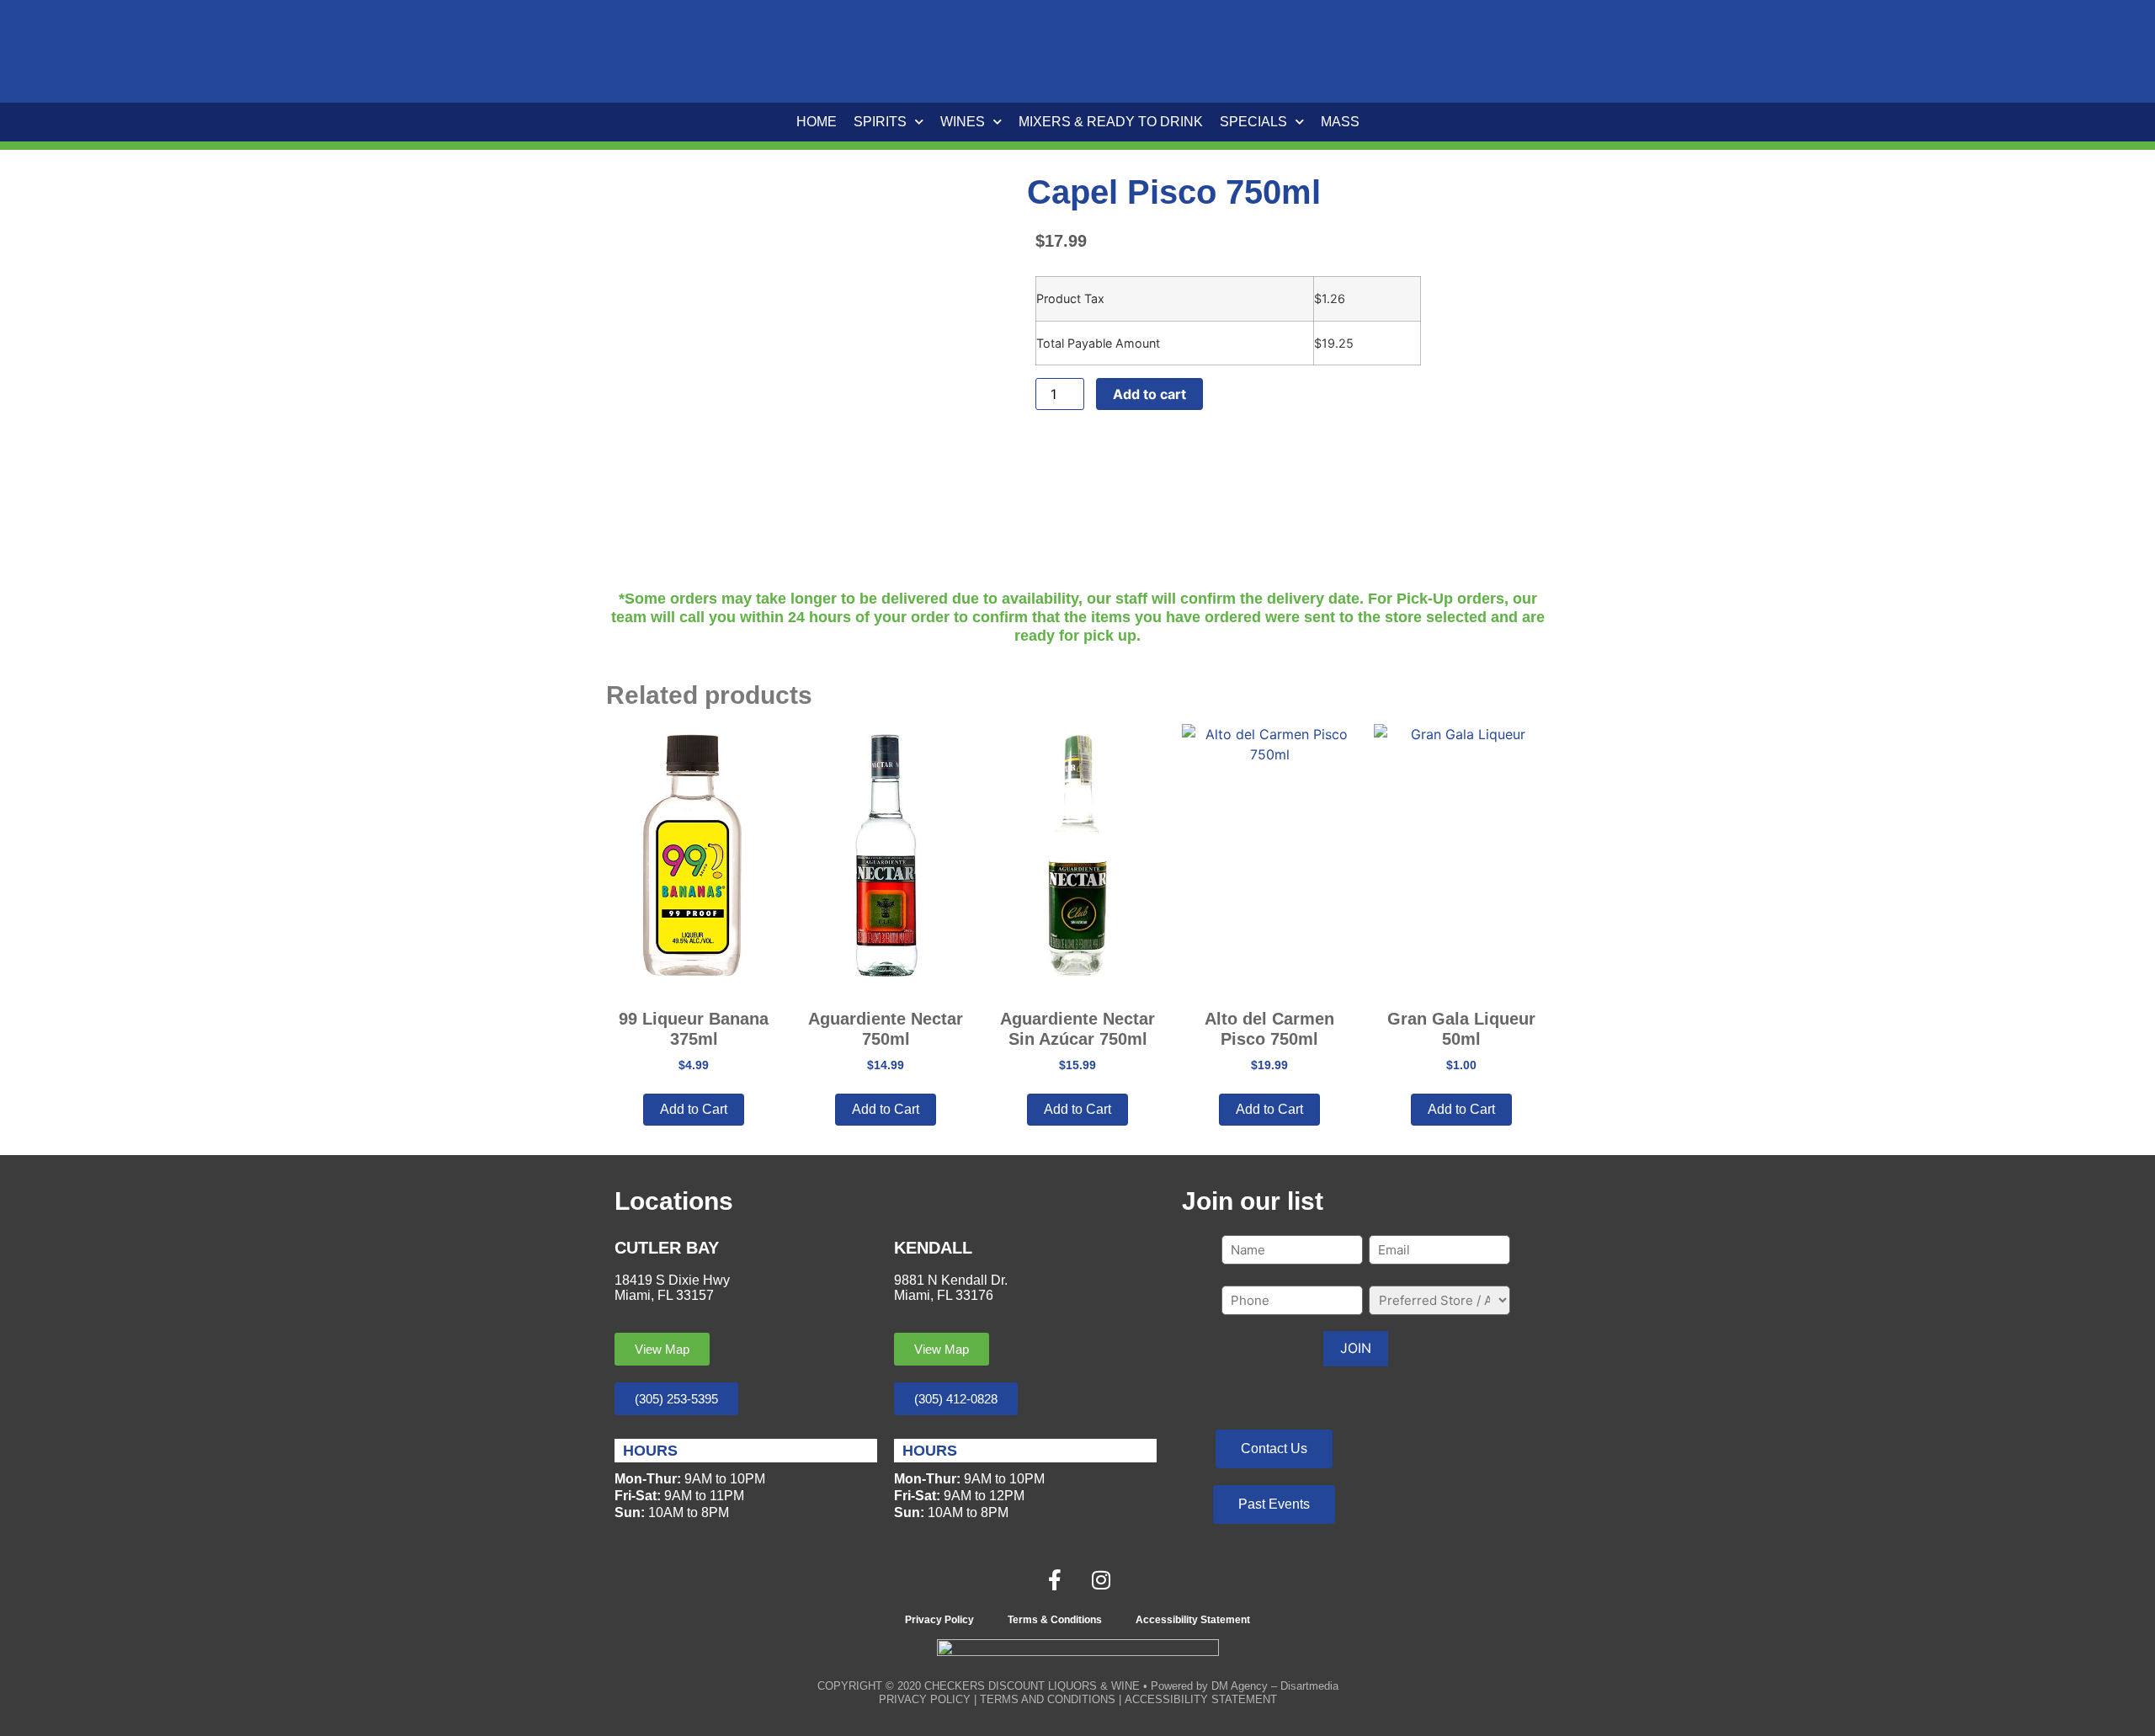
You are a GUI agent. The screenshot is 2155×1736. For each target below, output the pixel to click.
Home (817, 122)
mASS (1340, 122)
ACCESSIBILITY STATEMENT (1201, 1699)
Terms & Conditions (1055, 1620)
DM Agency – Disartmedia (1275, 1686)
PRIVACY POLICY (925, 1699)
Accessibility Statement (1193, 1620)
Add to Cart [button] (694, 1109)
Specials (1253, 122)
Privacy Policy (939, 1620)
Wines (963, 122)
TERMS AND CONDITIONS (1048, 1699)
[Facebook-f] (1055, 1579)
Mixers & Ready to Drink (1111, 122)
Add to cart (1149, 394)
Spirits (880, 122)
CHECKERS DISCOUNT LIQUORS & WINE (1032, 1686)
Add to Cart (886, 1109)
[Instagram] (1101, 1579)
